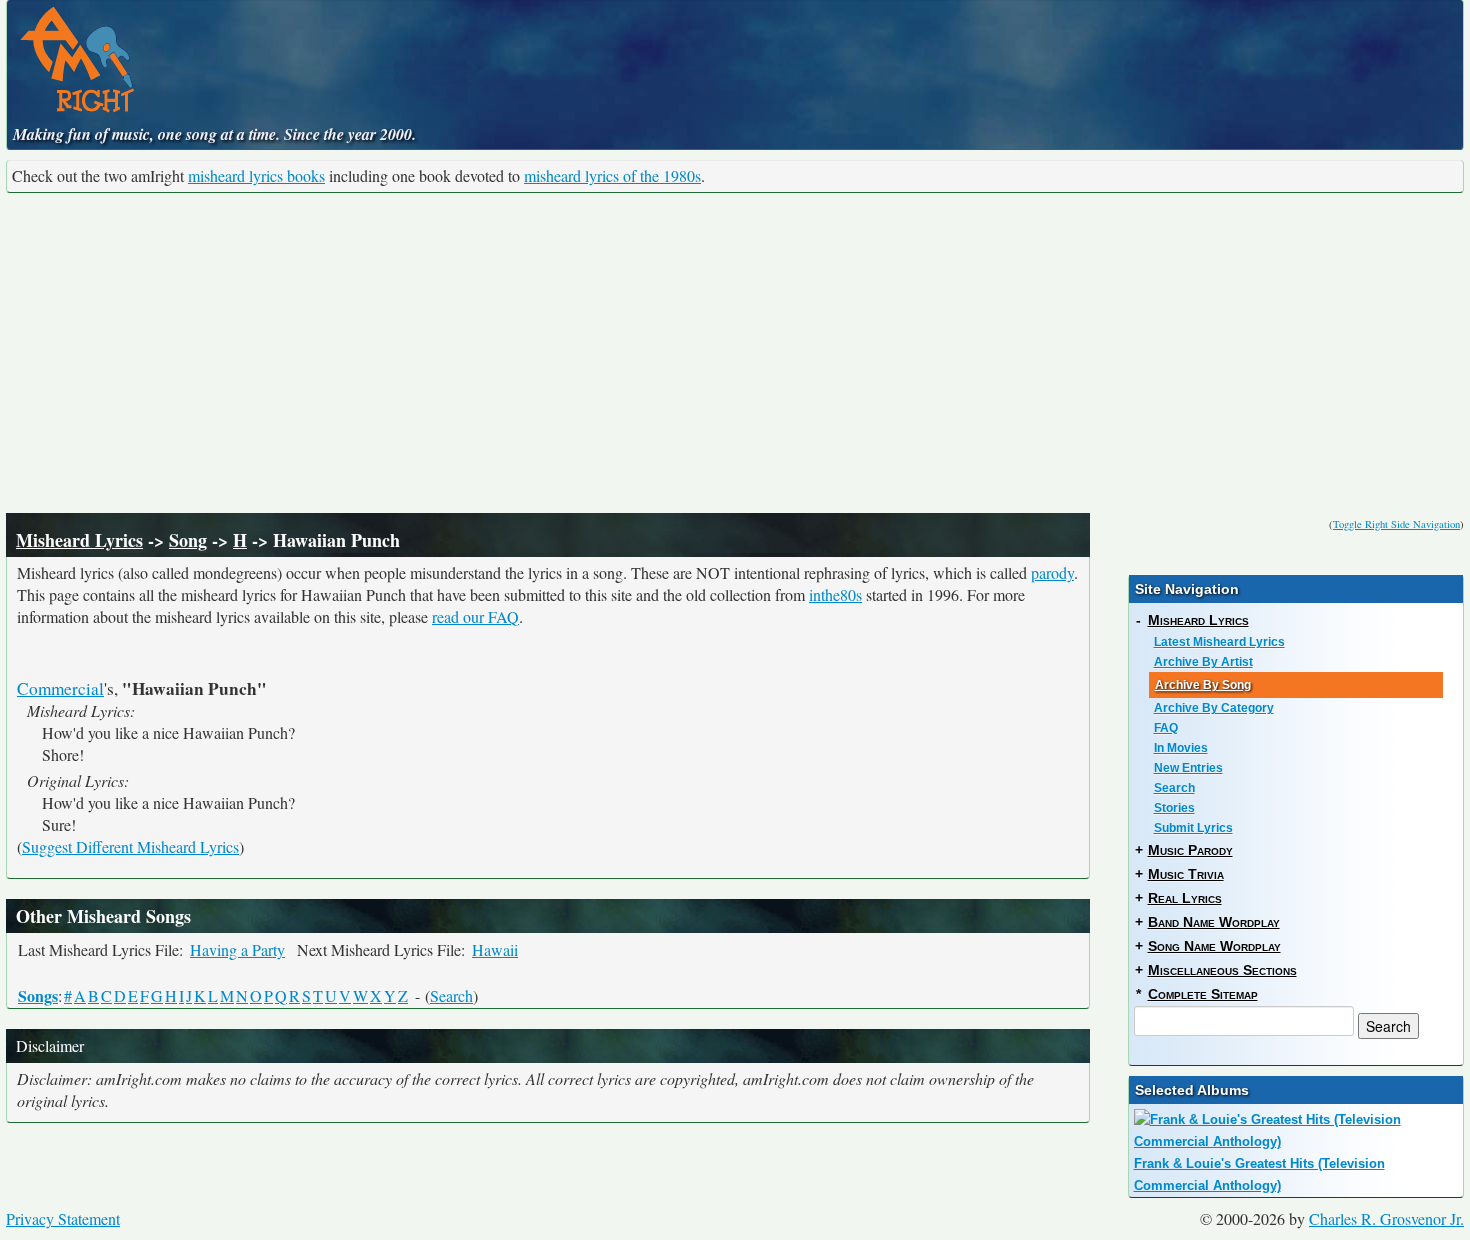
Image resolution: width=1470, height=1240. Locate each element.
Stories (1174, 808)
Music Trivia (1186, 874)
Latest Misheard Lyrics (1219, 642)
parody (1052, 572)
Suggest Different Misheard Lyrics (130, 846)
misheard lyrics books (256, 175)
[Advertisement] (735, 353)
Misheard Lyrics (79, 540)
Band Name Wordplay (1214, 922)
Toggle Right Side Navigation (1396, 524)
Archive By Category (1214, 708)
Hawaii (495, 949)
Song (188, 540)
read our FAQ (475, 616)
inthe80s (835, 594)
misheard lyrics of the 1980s (612, 175)
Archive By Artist (1203, 662)
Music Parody (1190, 850)
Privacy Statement (63, 1218)
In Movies (1181, 748)
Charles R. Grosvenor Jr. (1386, 1218)
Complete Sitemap (1203, 994)
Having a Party (237, 949)
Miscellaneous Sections (1222, 970)
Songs (38, 995)
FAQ (1166, 728)
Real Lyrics (1185, 898)
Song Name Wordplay (1214, 946)
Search (451, 995)
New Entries (1188, 768)
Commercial (60, 688)
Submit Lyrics (1193, 828)
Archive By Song (1203, 685)
